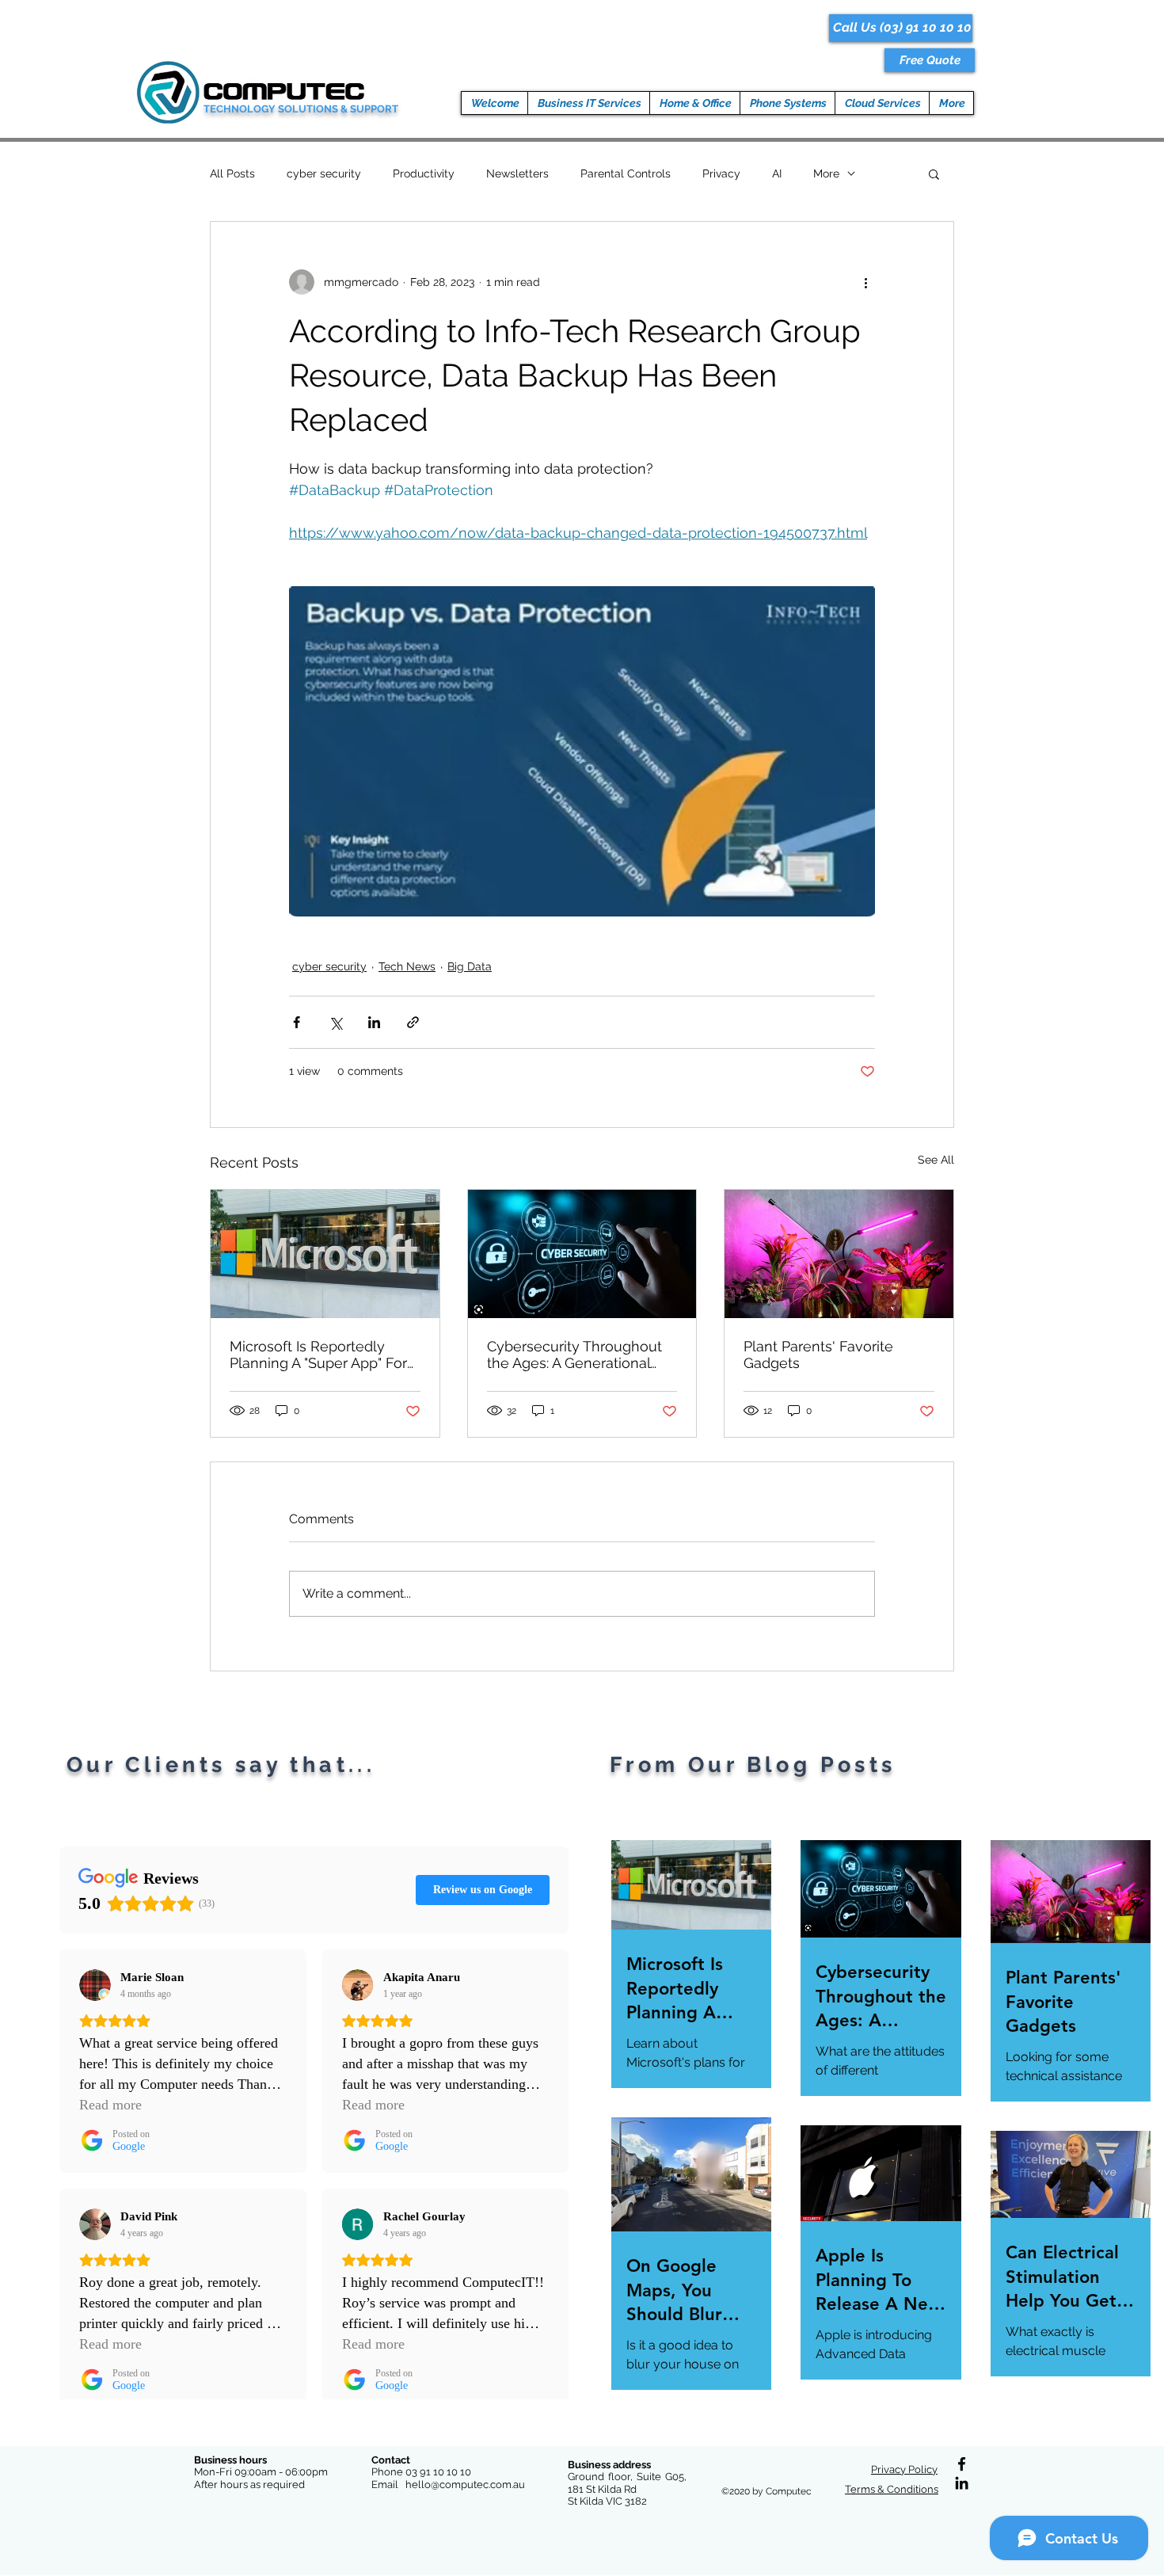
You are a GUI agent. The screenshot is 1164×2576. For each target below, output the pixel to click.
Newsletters (517, 173)
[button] (930, 60)
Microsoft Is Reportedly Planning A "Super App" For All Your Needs (318, 1355)
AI (777, 173)
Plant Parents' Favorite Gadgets (818, 1355)
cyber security (324, 173)
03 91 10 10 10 (438, 2472)
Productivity (424, 173)
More (826, 173)
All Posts (232, 173)
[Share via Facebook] (297, 1022)
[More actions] (865, 282)
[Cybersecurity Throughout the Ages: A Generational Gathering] (582, 1254)
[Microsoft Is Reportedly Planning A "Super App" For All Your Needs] (325, 1254)
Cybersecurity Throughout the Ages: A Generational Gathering (574, 1355)
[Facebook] (962, 2464)
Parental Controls (626, 173)
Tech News (407, 966)
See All (936, 1160)
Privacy (721, 173)
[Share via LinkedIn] (374, 1022)
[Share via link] (413, 1022)
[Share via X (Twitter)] (335, 1022)
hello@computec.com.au (465, 2485)
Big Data (470, 966)
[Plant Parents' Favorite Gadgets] (839, 1254)
